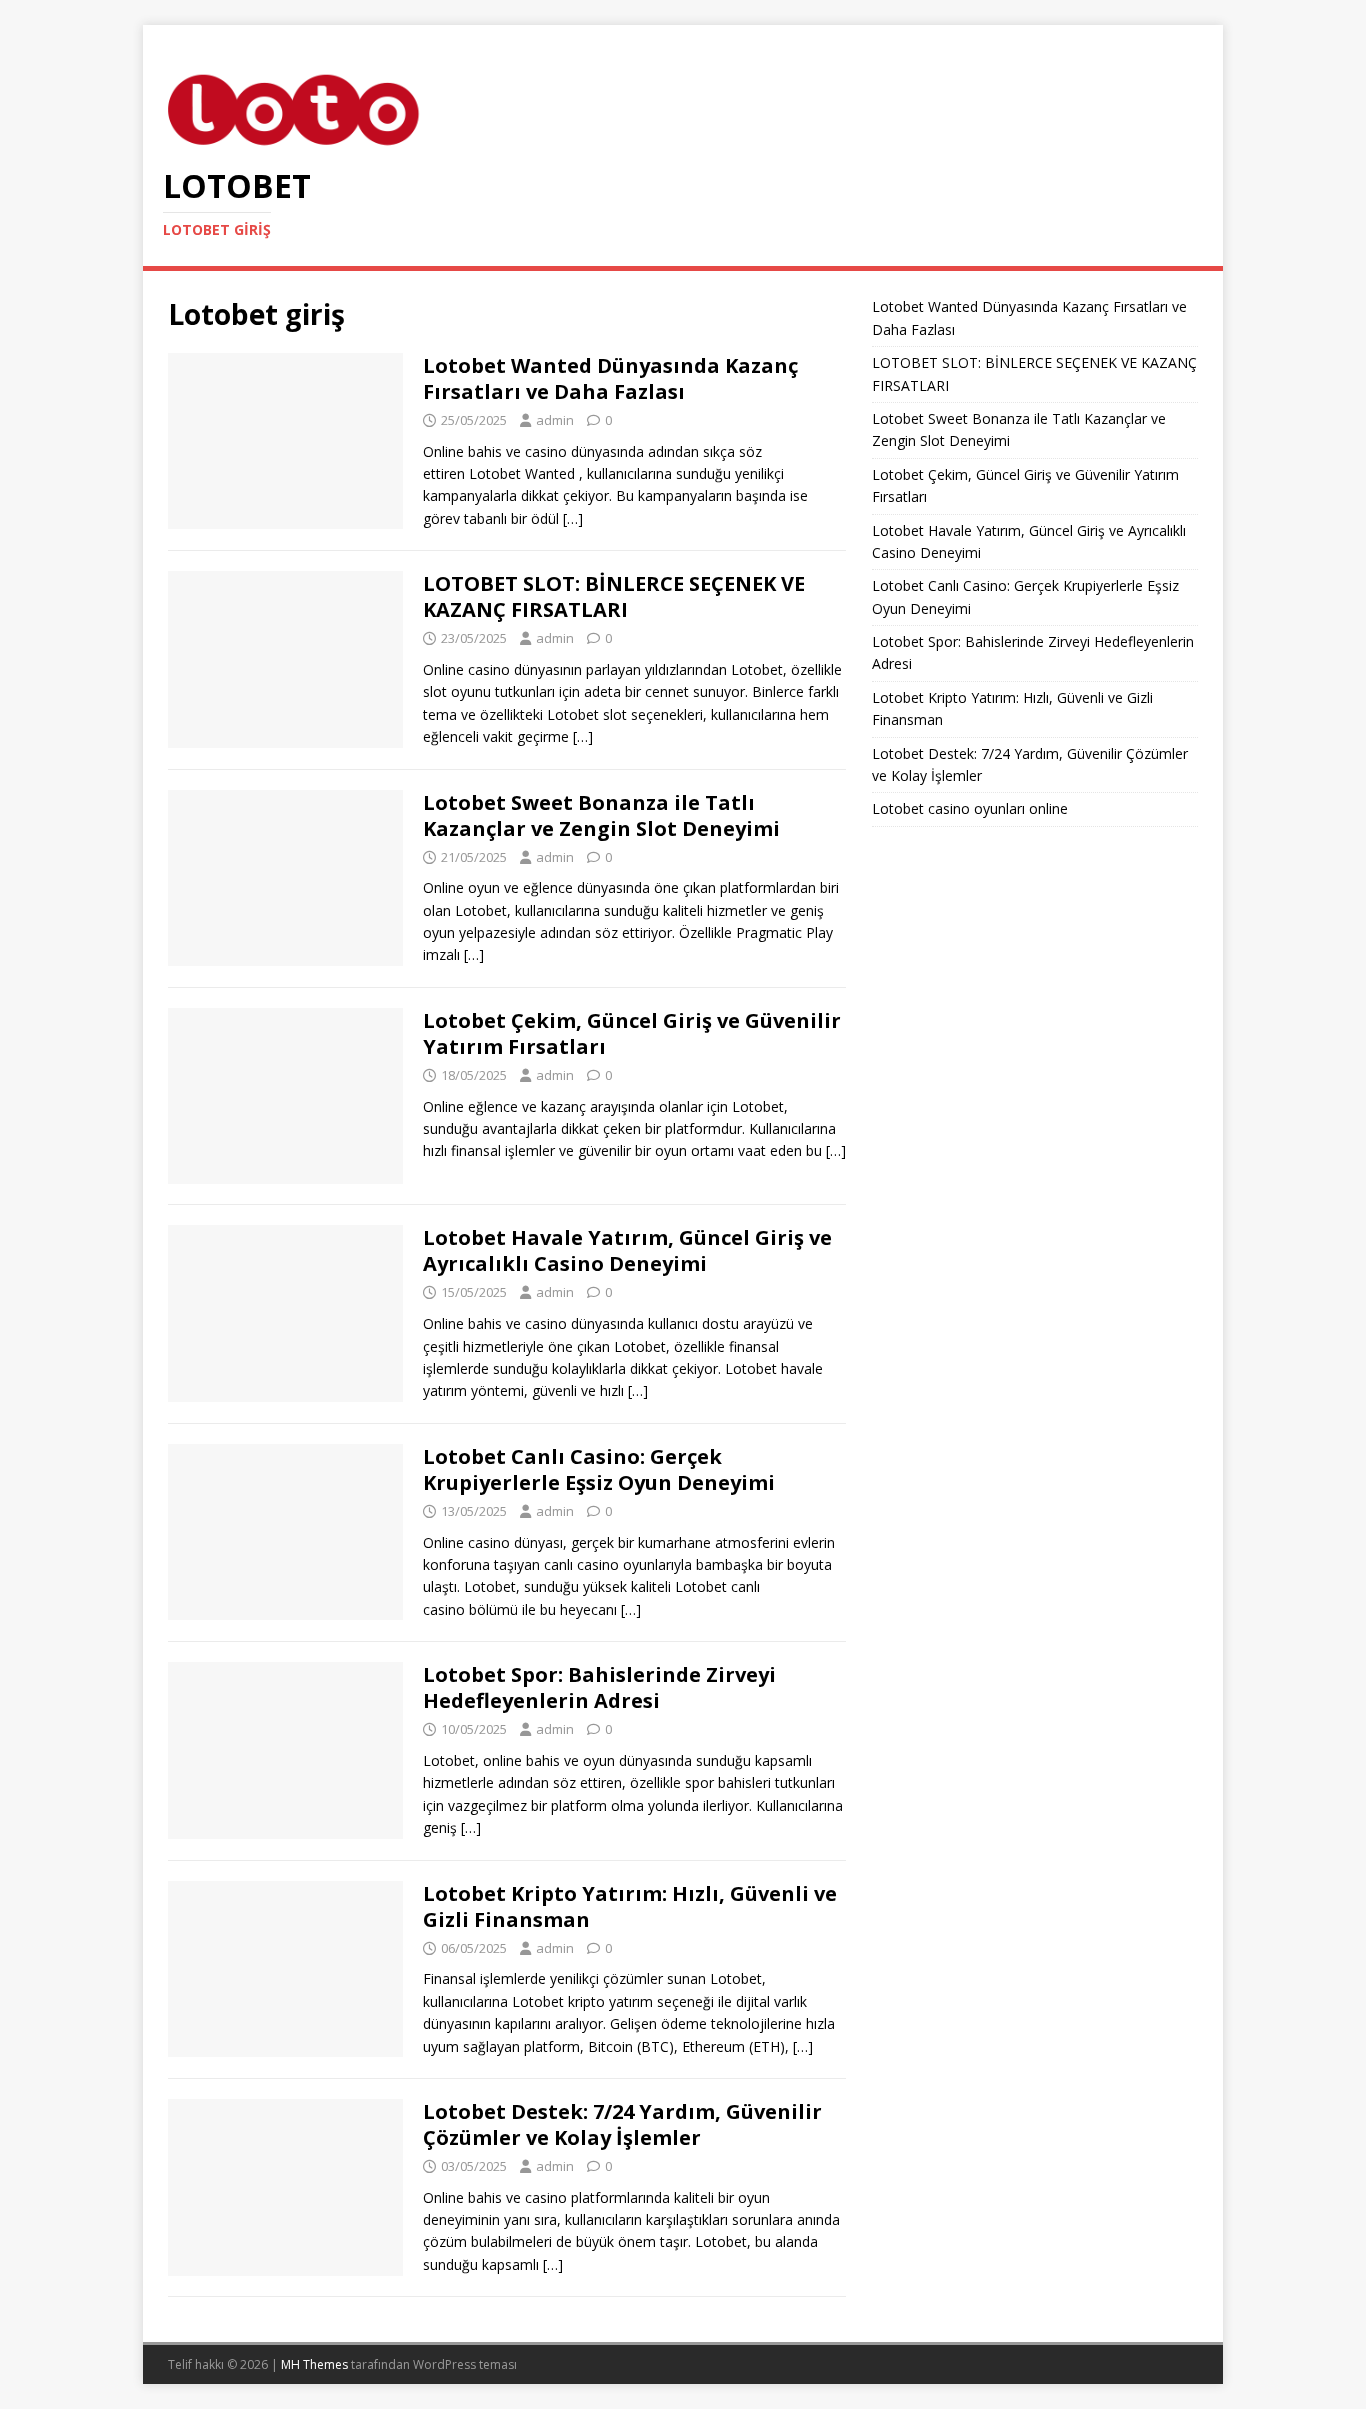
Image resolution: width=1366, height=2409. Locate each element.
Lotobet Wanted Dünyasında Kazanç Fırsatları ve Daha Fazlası (610, 378)
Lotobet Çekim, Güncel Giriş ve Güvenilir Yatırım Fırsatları (632, 1033)
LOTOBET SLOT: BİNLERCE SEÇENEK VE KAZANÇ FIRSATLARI (614, 596)
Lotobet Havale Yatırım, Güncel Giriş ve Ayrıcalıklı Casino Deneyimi (627, 1250)
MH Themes (314, 2364)
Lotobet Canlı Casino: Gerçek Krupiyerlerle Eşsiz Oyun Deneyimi (599, 1469)
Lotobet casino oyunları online (970, 808)
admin (555, 420)
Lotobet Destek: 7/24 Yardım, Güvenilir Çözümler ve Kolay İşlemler (622, 2124)
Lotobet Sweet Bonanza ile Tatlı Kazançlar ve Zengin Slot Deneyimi (601, 815)
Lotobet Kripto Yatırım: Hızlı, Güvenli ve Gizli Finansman (630, 1906)
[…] (573, 518)
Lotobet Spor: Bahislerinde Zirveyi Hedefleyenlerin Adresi (599, 1687)
